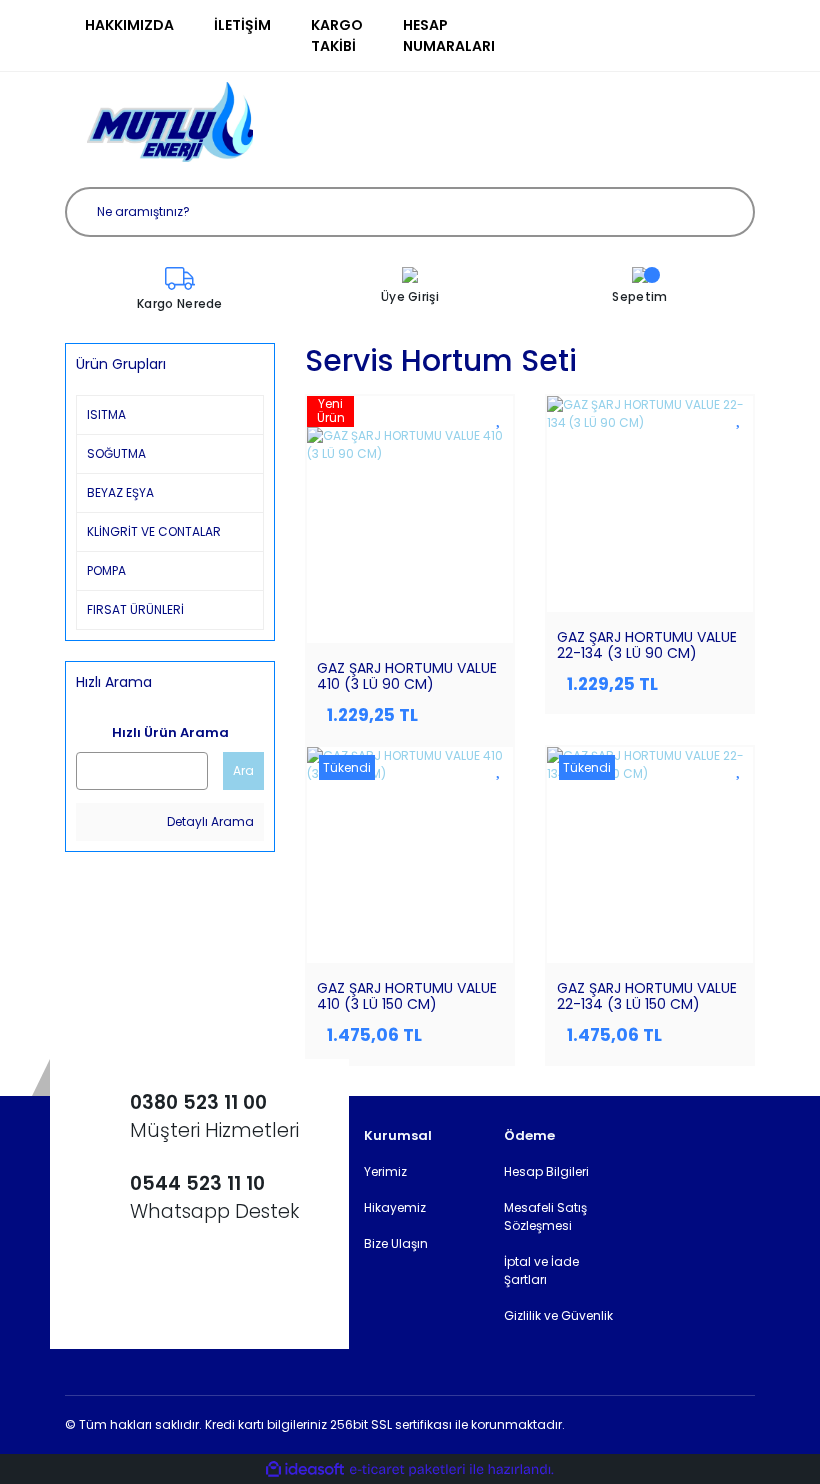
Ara (243, 770)
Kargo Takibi (337, 35)
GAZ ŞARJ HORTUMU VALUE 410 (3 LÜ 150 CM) (407, 996)
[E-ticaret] (407, 1469)
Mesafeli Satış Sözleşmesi (545, 1216)
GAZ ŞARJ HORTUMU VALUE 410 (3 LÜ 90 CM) (407, 676)
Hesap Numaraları (449, 35)
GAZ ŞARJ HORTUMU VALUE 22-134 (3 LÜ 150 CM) (647, 996)
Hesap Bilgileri (546, 1171)
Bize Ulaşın (396, 1243)
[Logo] (170, 122)
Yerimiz (385, 1171)
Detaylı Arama (209, 821)
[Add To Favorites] (499, 417)
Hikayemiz (395, 1207)
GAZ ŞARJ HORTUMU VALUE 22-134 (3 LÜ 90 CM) (647, 645)
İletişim (242, 25)
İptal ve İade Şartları (541, 1270)
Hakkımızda (129, 25)
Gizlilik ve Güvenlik (558, 1315)
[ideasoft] (305, 1469)
